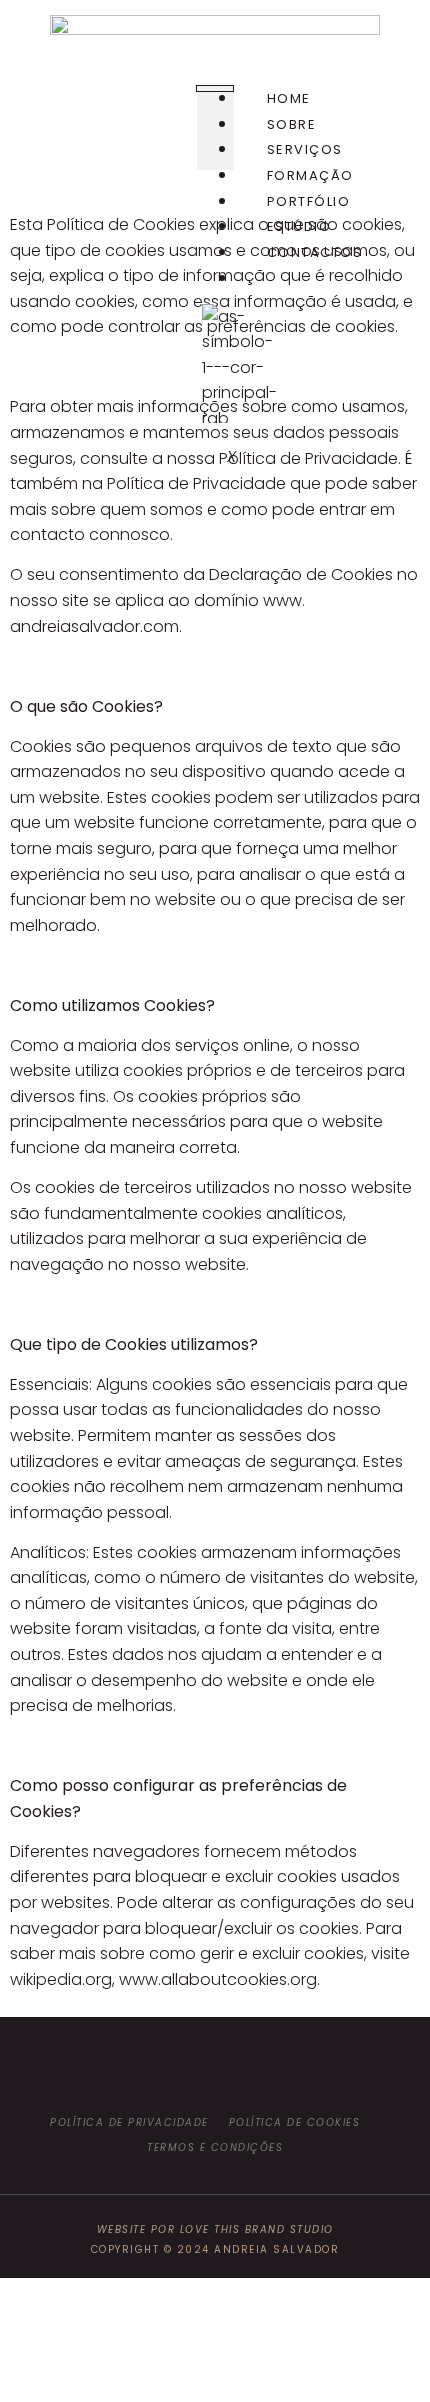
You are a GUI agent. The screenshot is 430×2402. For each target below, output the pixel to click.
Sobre (292, 124)
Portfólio (309, 201)
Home (289, 98)
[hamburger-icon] (215, 88)
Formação (310, 175)
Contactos (315, 252)
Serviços (305, 149)
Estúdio (299, 226)
